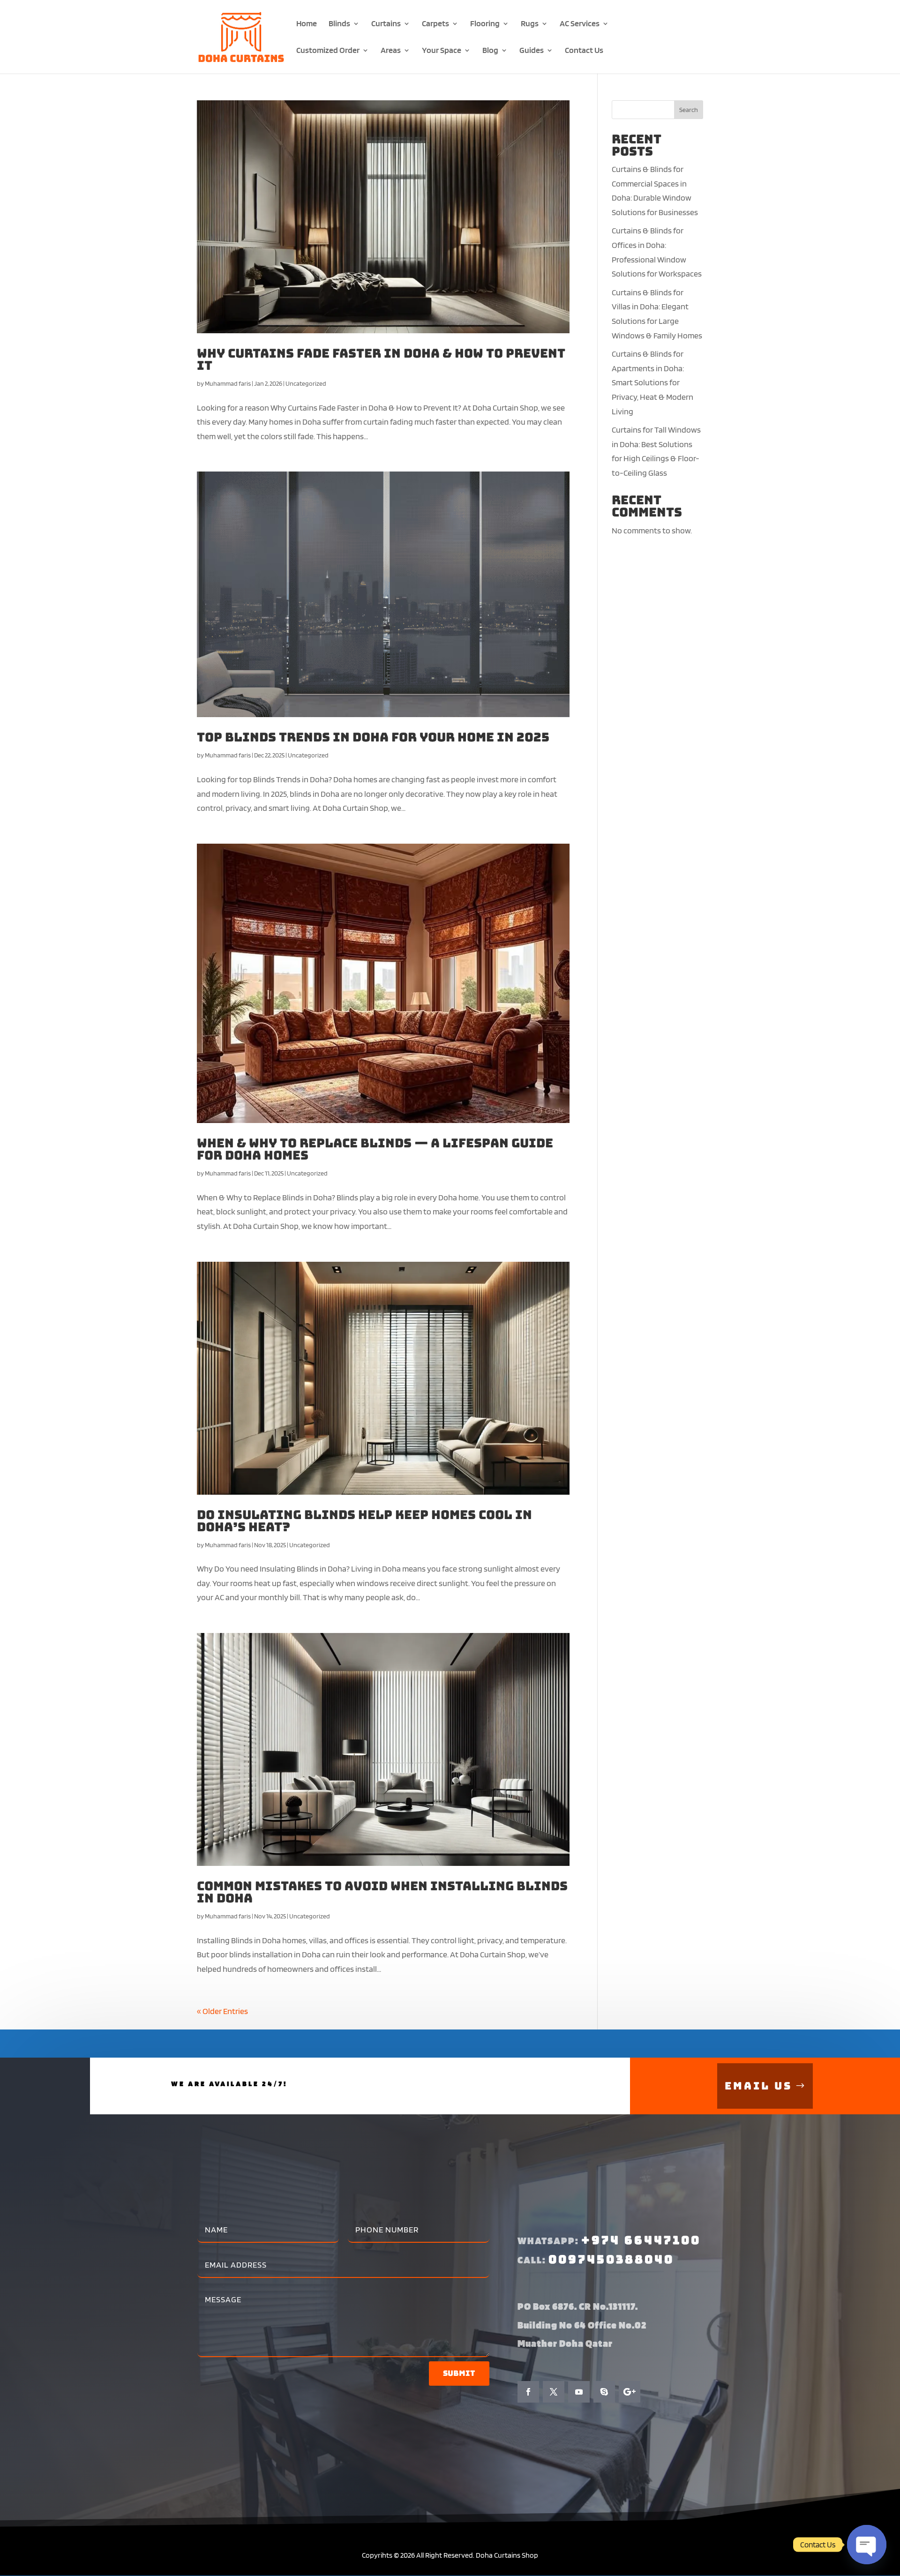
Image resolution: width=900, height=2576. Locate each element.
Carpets (435, 24)
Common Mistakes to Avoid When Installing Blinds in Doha (382, 1892)
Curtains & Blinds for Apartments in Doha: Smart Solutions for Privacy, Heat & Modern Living (652, 382)
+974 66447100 (641, 2240)
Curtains (386, 24)
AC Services (580, 24)
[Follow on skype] (604, 2392)
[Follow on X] (554, 2392)
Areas (391, 51)
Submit (459, 2373)
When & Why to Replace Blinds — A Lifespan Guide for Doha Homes (375, 1149)
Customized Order (328, 51)
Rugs (530, 24)
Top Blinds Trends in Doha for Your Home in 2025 (373, 737)
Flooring (485, 24)
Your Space (442, 51)
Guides (532, 51)
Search (689, 110)
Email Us (758, 2086)
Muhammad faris (228, 383)
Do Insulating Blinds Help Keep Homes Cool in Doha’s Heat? (364, 1521)
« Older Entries (222, 2011)
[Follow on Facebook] (528, 2392)
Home (307, 24)
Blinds (339, 24)
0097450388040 (611, 2259)
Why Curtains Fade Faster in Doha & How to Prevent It (381, 359)
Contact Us (584, 51)
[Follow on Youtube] (579, 2392)
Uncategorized (306, 383)
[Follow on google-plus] (630, 2392)
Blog (490, 51)
